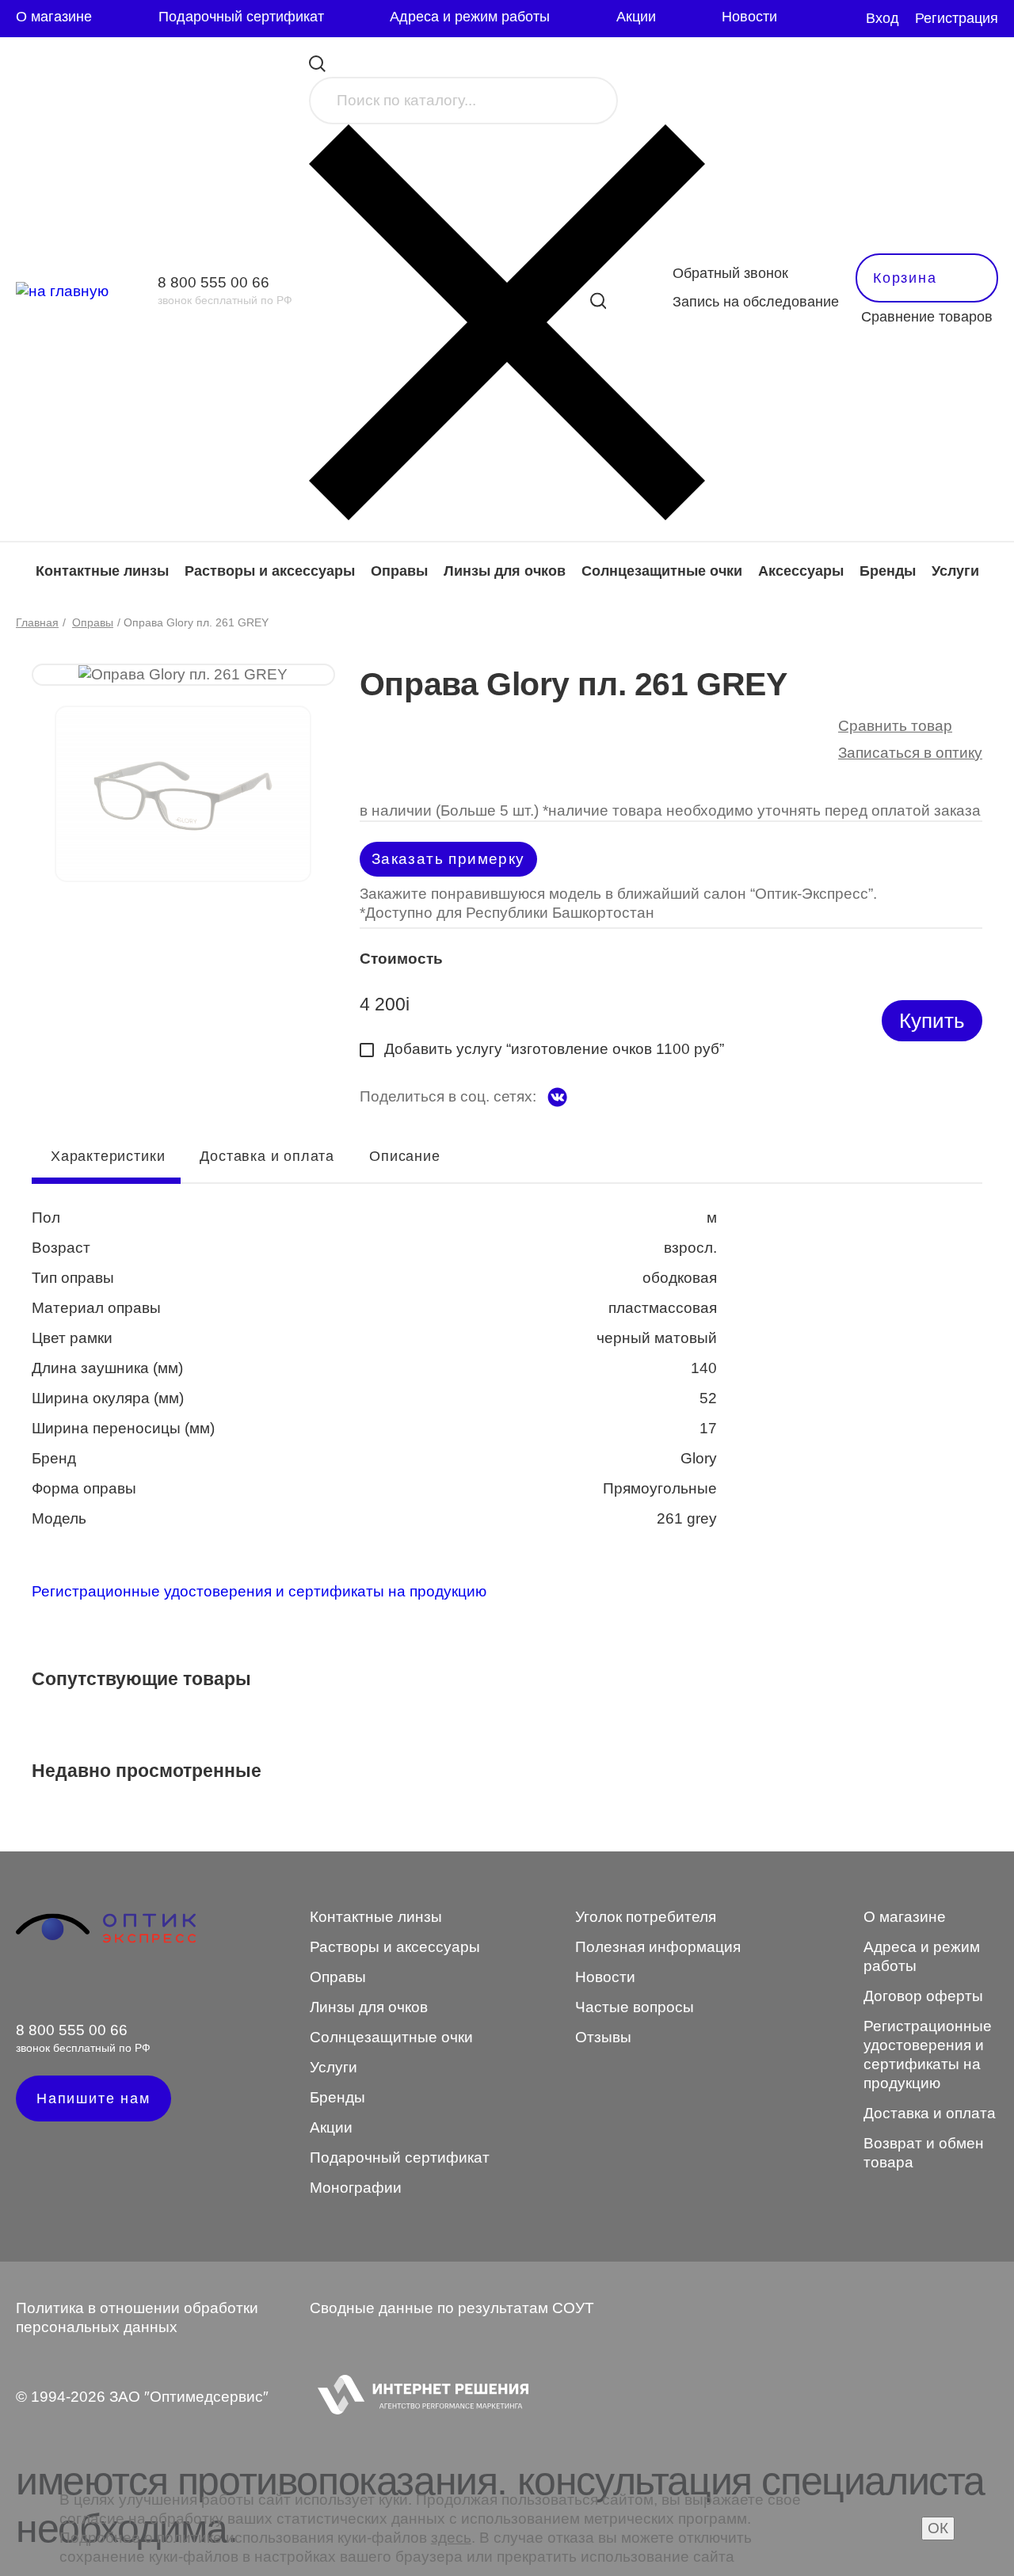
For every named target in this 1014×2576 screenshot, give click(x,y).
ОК (938, 2528)
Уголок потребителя (646, 1917)
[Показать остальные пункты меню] (811, 19)
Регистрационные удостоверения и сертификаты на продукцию (259, 1591)
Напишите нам (93, 2098)
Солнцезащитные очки (662, 571)
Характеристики (108, 1156)
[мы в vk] (557, 1097)
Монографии (356, 2188)
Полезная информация (658, 1947)
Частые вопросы (635, 2007)
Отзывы (603, 2037)
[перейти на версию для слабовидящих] (844, 19)
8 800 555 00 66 (213, 282)
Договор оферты (923, 1996)
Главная (37, 622)
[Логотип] (106, 1941)
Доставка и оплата (267, 1156)
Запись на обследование (756, 302)
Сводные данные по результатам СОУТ (452, 2308)
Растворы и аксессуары (270, 571)
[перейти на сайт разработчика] (419, 2397)
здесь (451, 2538)
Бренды (888, 571)
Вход (882, 18)
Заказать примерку (448, 859)
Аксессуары (801, 571)
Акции (636, 17)
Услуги (955, 571)
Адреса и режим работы (470, 17)
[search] (598, 301)
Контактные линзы (102, 571)
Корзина (905, 278)
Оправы (399, 571)
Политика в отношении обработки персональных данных (137, 2317)
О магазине (54, 17)
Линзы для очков (505, 571)
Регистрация (957, 18)
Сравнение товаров (927, 317)
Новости (749, 17)
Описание (404, 1156)
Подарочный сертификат (241, 17)
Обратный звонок (730, 273)
